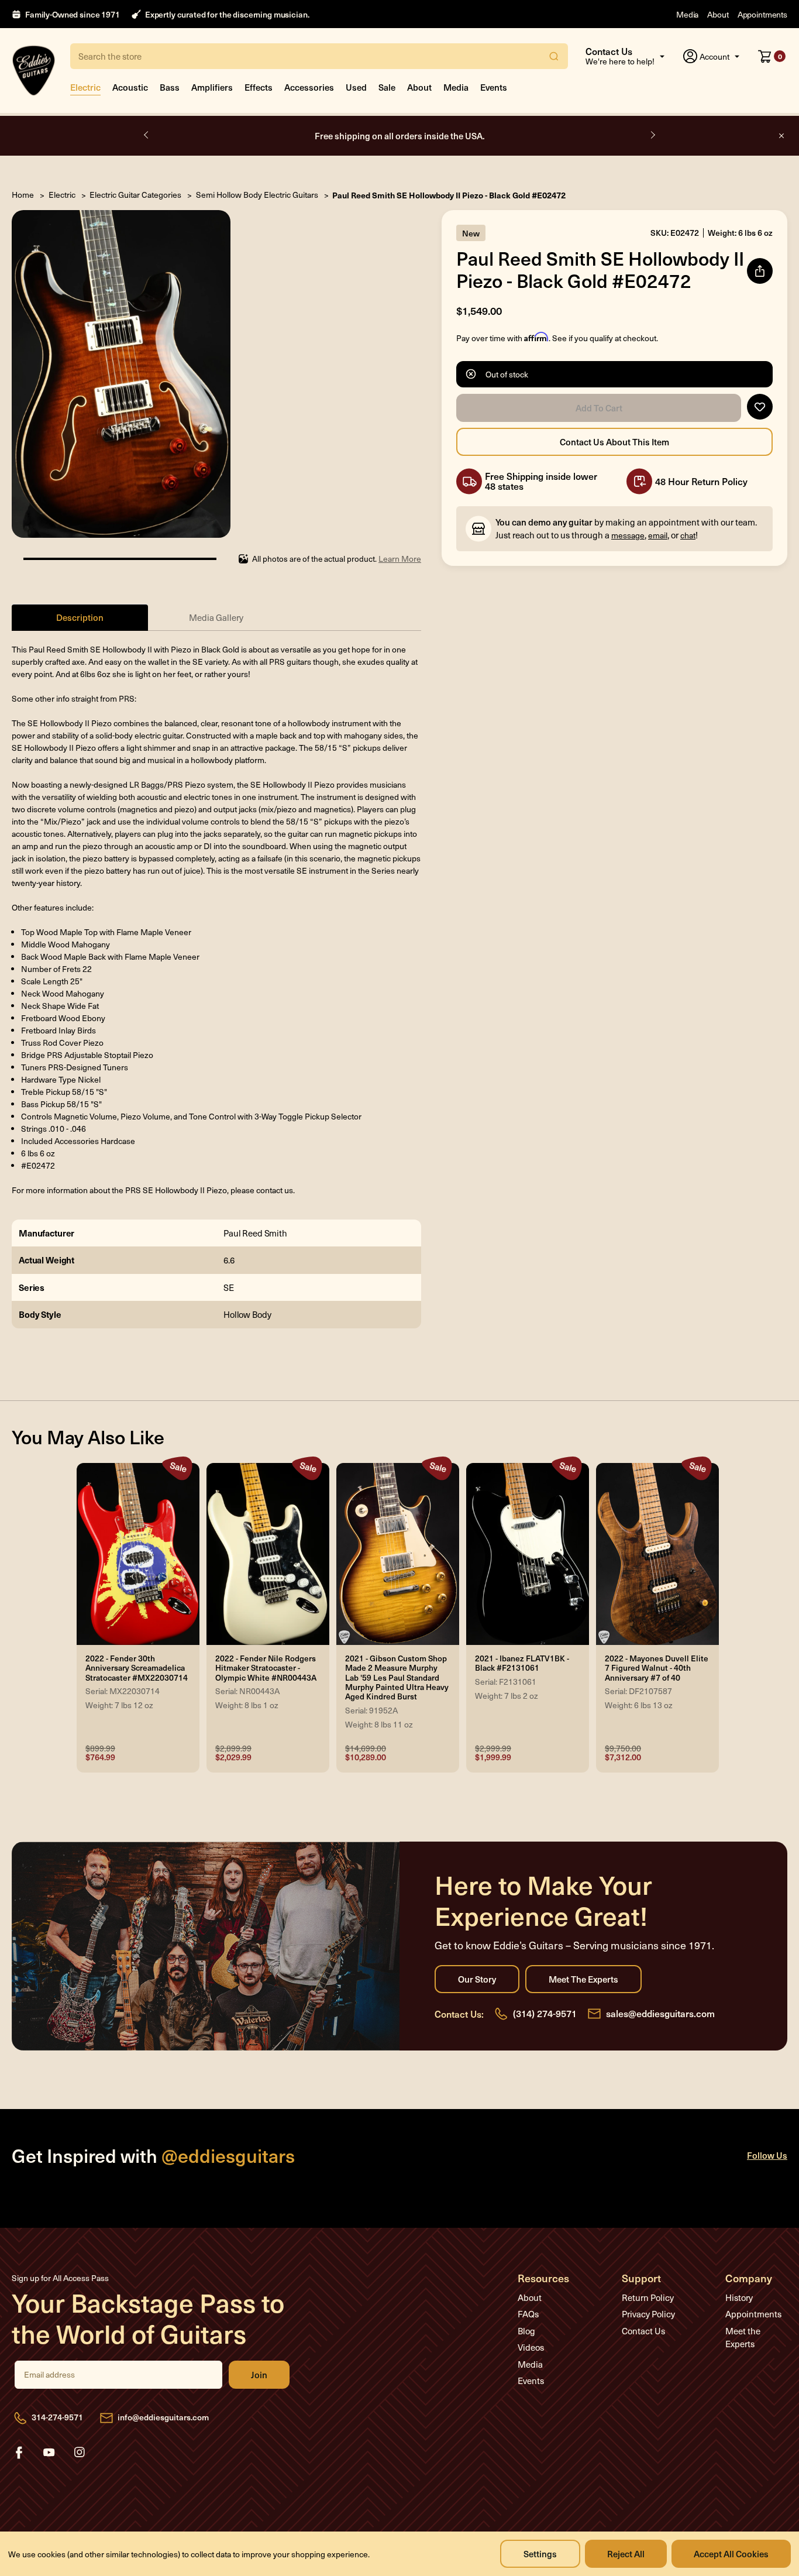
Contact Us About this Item (614, 442)
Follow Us (767, 2155)
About (718, 14)
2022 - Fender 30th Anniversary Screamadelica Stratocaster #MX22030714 (137, 1668)
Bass (170, 87)
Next (652, 135)
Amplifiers (212, 87)
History (739, 2297)
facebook (19, 2453)
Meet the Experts (583, 1979)
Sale (387, 87)
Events (494, 87)
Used (356, 87)
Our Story (477, 1979)
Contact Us (643, 2331)
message (628, 535)
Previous (147, 135)
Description (80, 617)
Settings (540, 2553)
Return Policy (648, 2297)
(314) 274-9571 (545, 2013)
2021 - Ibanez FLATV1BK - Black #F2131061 (522, 1663)
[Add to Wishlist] (760, 407)
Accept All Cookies (731, 2553)
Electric (85, 87)
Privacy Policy (648, 2314)
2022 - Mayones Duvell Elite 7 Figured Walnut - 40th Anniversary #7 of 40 (657, 1668)
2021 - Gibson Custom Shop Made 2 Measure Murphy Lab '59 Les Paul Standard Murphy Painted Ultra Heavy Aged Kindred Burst (397, 1678)
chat (688, 535)
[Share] (760, 271)
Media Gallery (216, 617)
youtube (49, 2453)
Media (687, 14)
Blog (526, 2331)
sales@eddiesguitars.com (660, 2013)
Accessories (309, 87)
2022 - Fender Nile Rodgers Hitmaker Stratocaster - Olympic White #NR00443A (266, 1668)
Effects (259, 87)
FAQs (528, 2314)
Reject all (626, 2553)
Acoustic (130, 87)
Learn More (400, 559)
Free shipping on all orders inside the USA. (400, 135)
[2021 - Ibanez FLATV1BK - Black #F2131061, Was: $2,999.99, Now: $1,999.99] (528, 1554)
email (658, 535)
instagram (80, 2453)
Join (259, 2375)
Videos (531, 2347)
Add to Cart (599, 408)
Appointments (762, 14)
